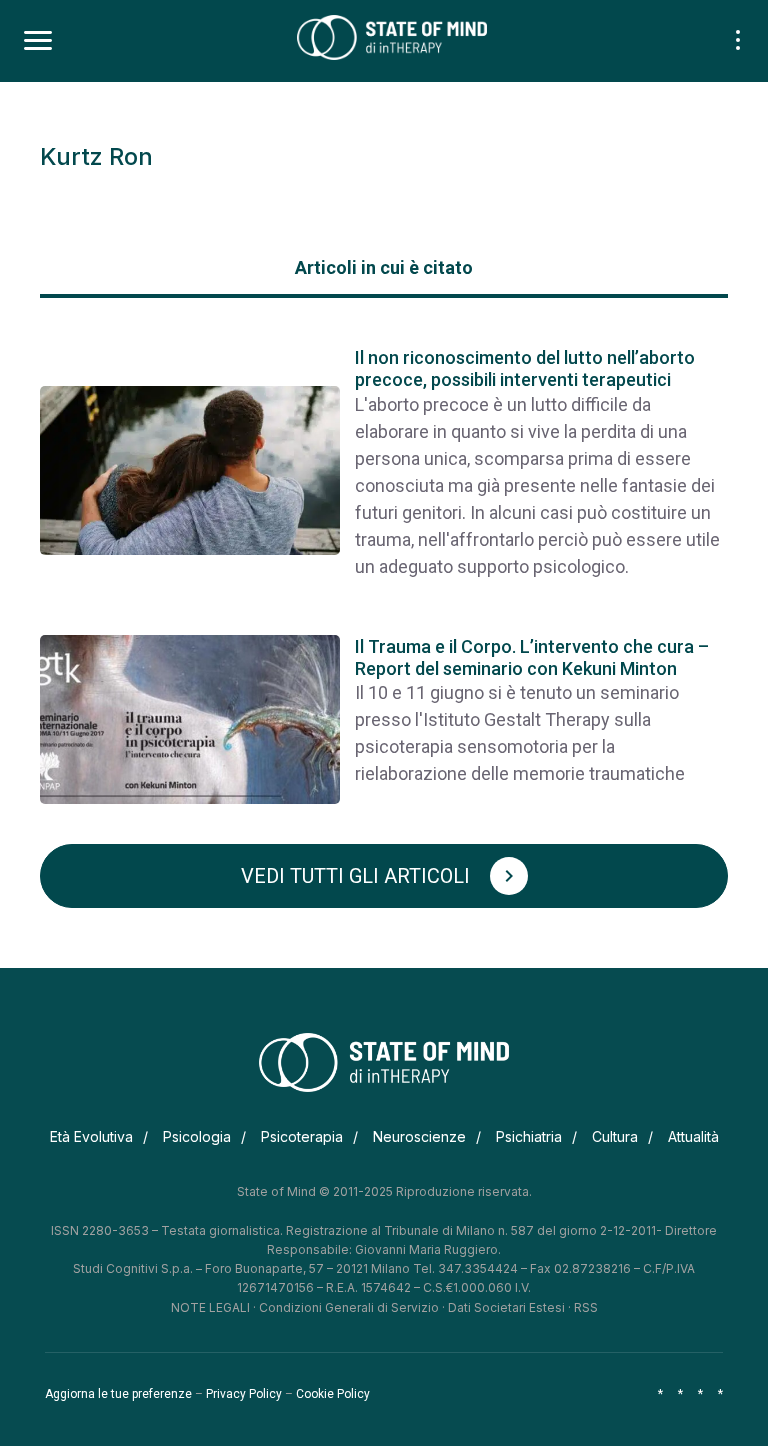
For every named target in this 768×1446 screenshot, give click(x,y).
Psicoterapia (302, 1136)
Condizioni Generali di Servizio (349, 1307)
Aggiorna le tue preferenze (118, 1394)
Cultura (615, 1136)
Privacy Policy (244, 1394)
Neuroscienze (419, 1136)
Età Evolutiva (91, 1136)
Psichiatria (529, 1136)
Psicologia (197, 1136)
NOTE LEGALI (210, 1307)
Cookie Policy (333, 1394)
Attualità (693, 1136)
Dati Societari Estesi (506, 1307)
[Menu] (38, 41)
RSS (586, 1307)
